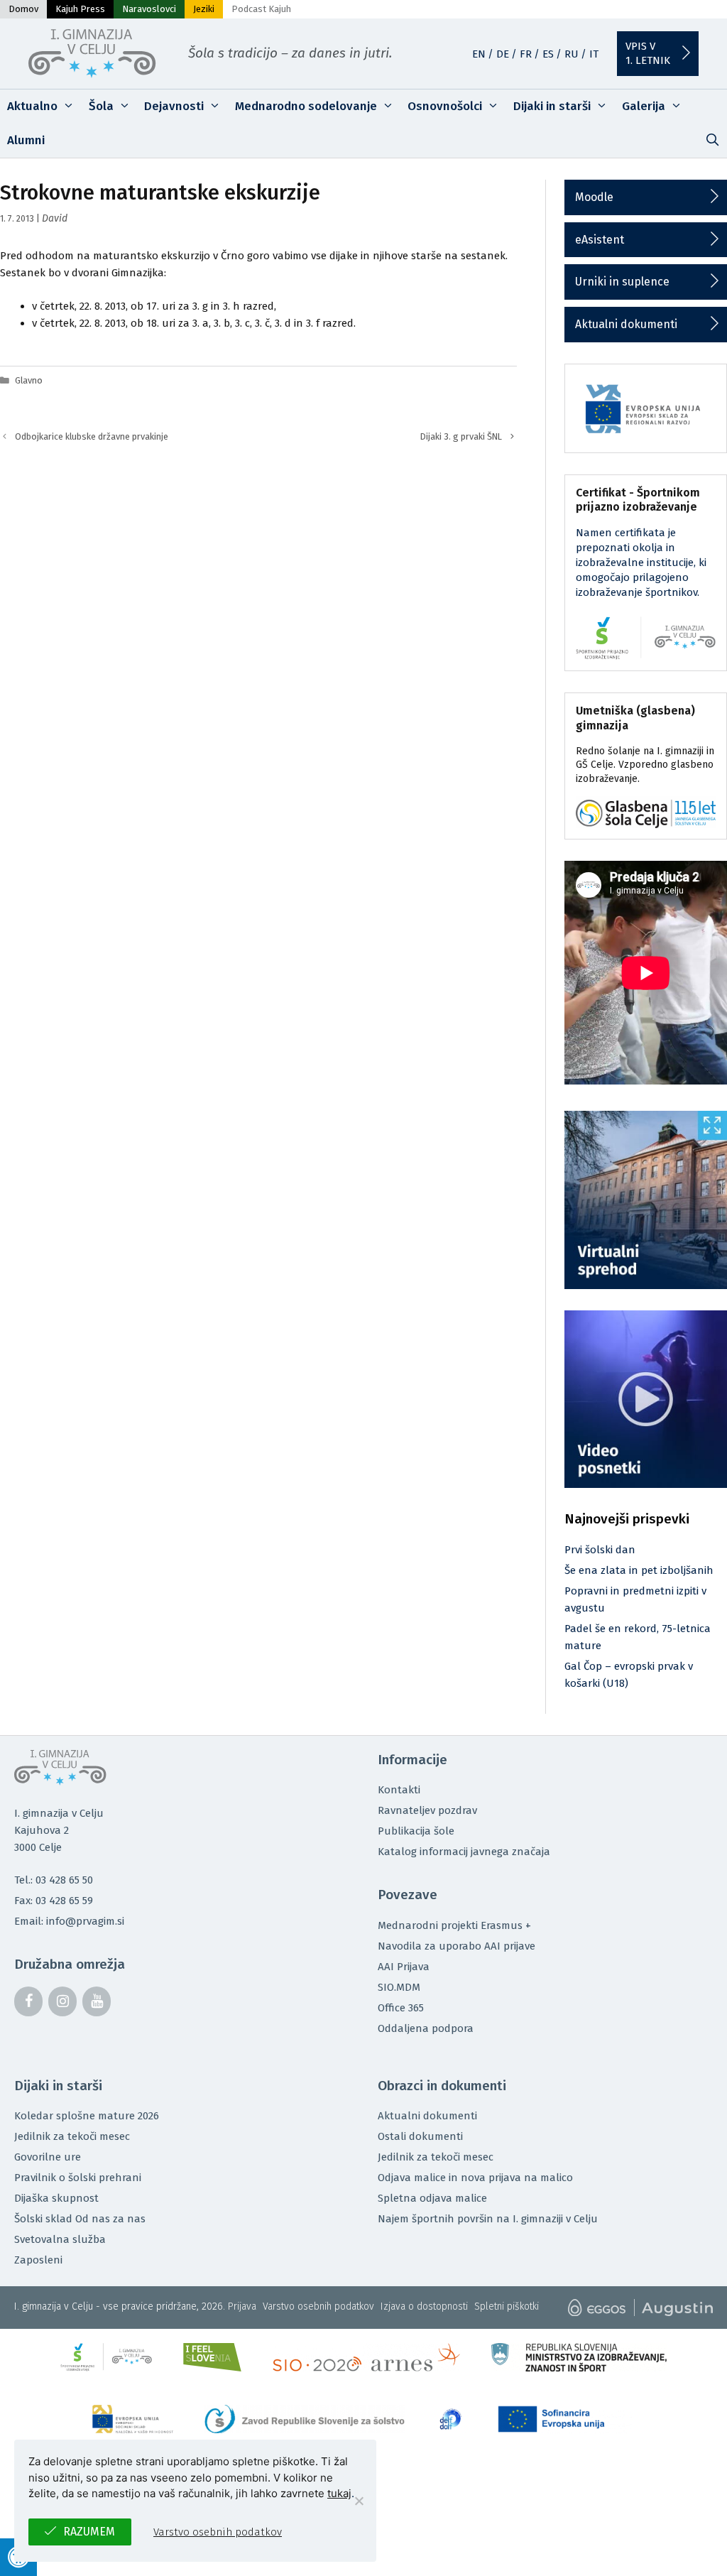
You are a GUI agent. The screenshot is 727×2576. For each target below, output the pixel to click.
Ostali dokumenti (420, 2136)
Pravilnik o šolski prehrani (78, 2178)
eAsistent (600, 240)
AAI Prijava (404, 1967)
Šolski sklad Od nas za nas (80, 2219)
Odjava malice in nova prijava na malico (475, 2178)
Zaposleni (38, 2260)
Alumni (26, 140)
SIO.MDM (399, 1987)
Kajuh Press (80, 9)
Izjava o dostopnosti (424, 2306)
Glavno (29, 380)
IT (594, 54)
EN (479, 54)
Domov (23, 9)
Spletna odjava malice (432, 2198)
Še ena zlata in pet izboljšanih (639, 1570)
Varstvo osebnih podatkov (318, 2306)
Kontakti (399, 1790)
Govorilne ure (48, 2157)
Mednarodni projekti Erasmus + (454, 1925)
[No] (359, 2501)
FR (526, 54)
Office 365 (401, 2008)
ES (548, 54)
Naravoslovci (149, 9)
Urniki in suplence (622, 282)
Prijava (242, 2306)
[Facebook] (28, 2001)
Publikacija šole (416, 1831)
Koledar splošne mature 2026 (87, 2116)
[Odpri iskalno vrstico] (712, 141)
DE (503, 54)
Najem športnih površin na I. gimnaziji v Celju (488, 2219)
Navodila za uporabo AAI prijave (457, 1946)
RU (572, 54)
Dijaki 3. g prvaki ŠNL (461, 436)
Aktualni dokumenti (626, 324)
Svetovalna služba (60, 2239)
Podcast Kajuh (261, 9)
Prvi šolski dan (600, 1550)
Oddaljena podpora (426, 2028)
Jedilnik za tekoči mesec (72, 2136)
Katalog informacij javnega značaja (464, 1852)
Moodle (594, 197)
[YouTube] (97, 2001)
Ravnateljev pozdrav (427, 1810)
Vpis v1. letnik (648, 53)
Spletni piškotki (507, 2306)
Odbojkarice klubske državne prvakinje (92, 436)
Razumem (89, 2532)
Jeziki (204, 9)
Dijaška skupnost (56, 2198)
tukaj (339, 2493)
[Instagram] (62, 2001)
